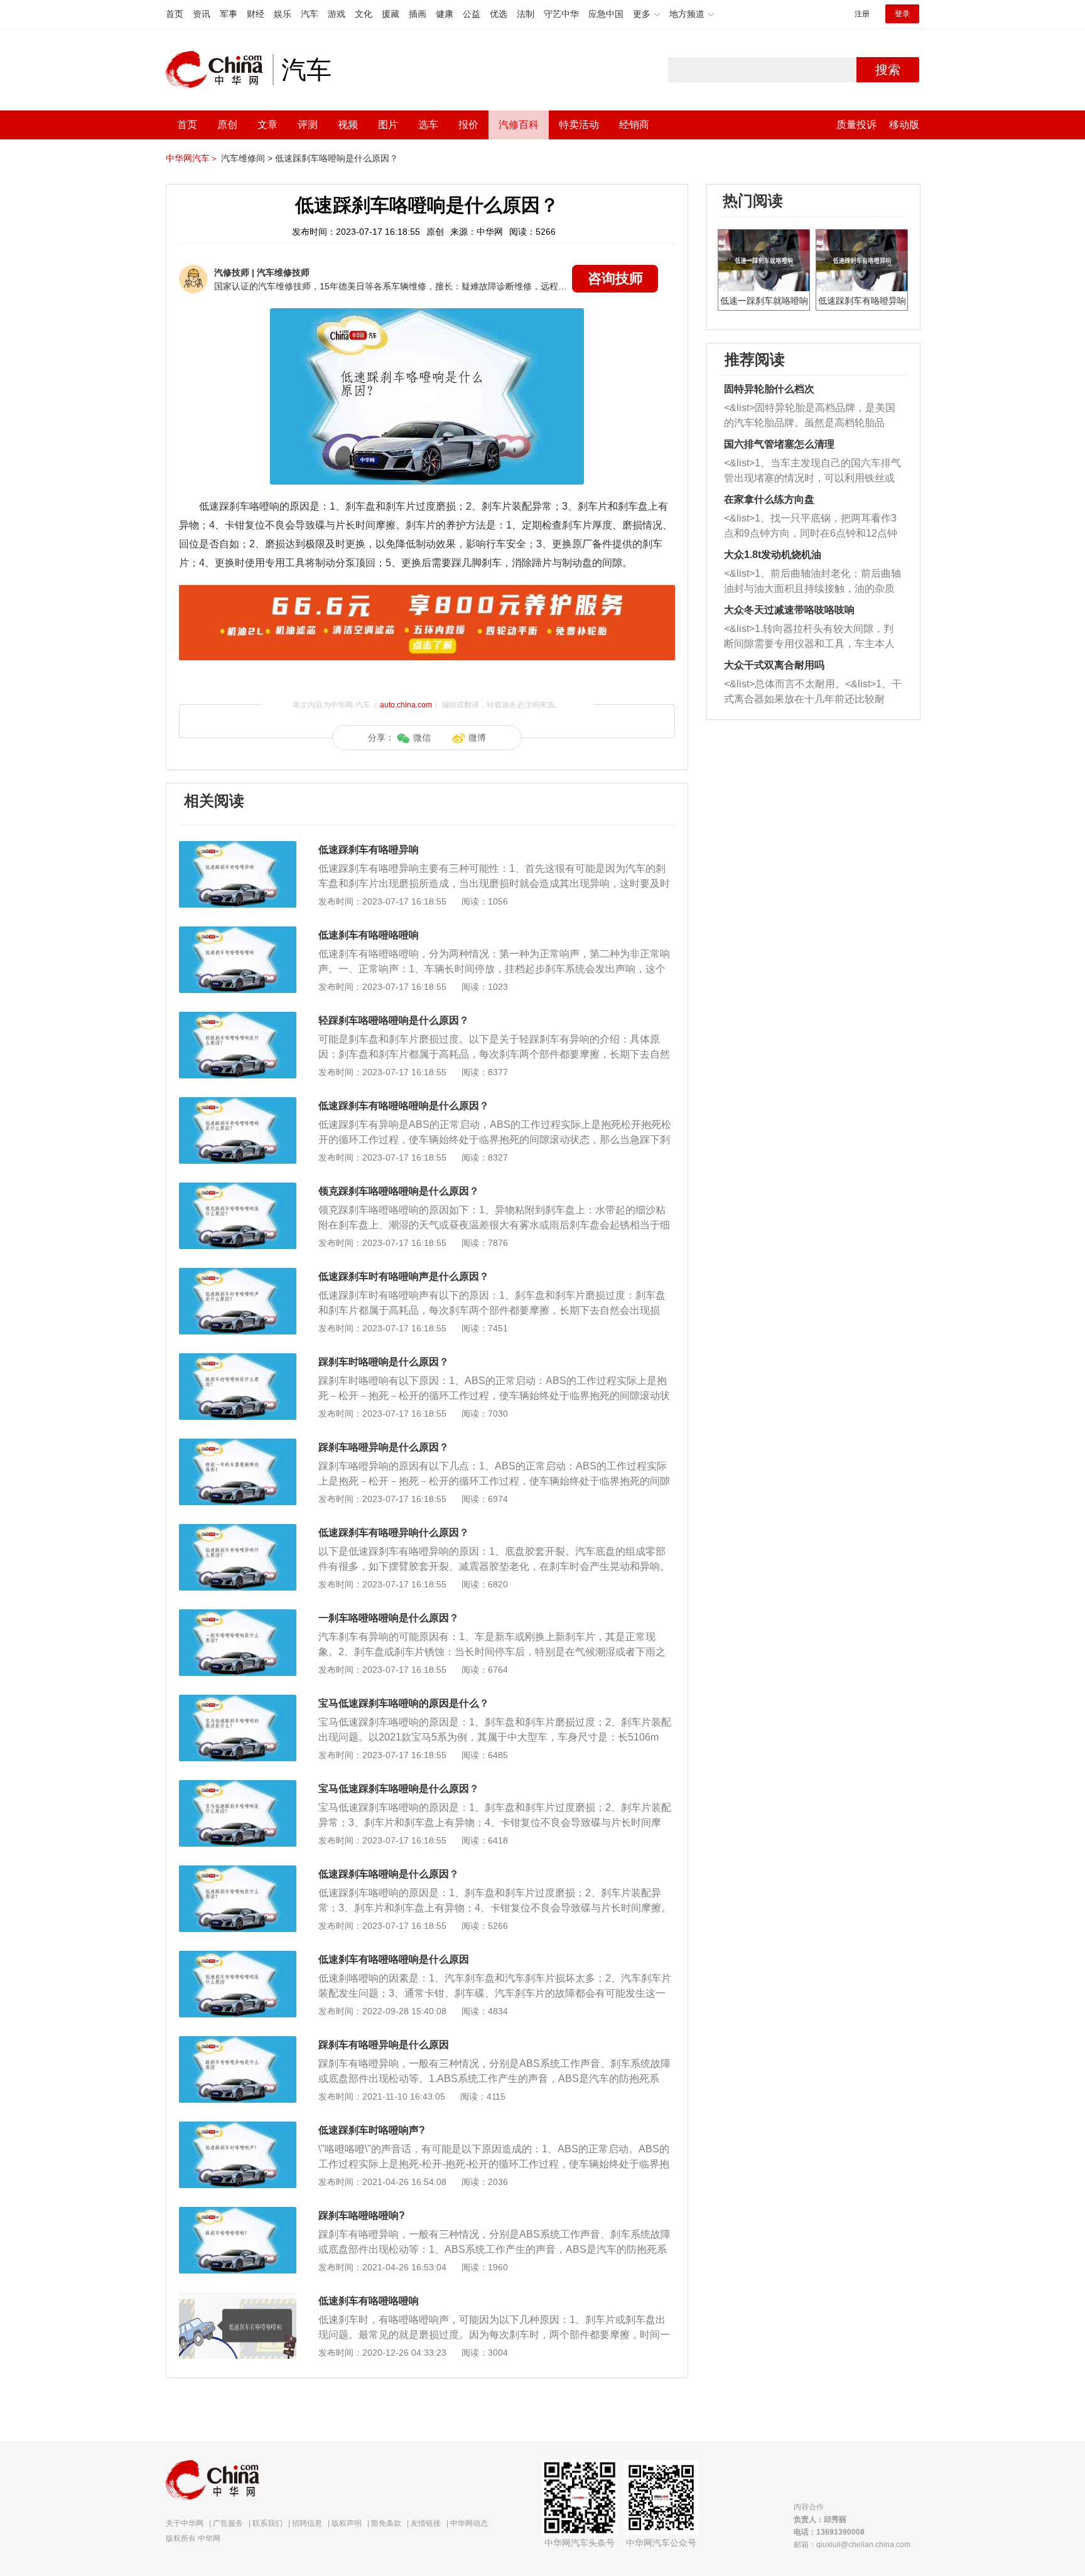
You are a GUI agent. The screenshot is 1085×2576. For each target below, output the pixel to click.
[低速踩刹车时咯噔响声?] (238, 2128)
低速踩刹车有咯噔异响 (369, 850)
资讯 (202, 14)
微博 (477, 738)
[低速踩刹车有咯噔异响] (238, 847)
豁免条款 (386, 2523)
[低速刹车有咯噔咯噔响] (238, 933)
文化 (364, 14)
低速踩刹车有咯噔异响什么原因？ (394, 1532)
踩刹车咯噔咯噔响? (362, 2215)
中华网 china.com (219, 70)
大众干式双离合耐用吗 (774, 665)
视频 (348, 125)
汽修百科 (519, 125)
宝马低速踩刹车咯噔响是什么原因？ (399, 1789)
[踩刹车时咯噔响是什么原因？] (238, 1360)
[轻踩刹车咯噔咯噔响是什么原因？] (238, 1018)
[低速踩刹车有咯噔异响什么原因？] (238, 1530)
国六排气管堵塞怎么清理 (779, 444)
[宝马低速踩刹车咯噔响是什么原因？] (238, 1786)
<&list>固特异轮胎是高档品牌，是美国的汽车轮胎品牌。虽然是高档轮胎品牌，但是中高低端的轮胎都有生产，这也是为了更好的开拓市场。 (810, 416)
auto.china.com (406, 705)
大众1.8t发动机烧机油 (773, 555)
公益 (472, 14)
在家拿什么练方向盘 (769, 499)
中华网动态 (469, 2523)
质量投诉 (856, 125)
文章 (267, 125)
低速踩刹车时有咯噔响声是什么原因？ (404, 1276)
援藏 (391, 14)
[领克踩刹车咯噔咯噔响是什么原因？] (238, 1189)
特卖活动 (579, 125)
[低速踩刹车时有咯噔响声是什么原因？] (238, 1274)
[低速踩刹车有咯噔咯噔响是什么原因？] (238, 1103)
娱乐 (283, 14)
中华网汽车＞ (192, 158)
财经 (256, 14)
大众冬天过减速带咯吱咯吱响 (789, 610)
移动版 (904, 125)
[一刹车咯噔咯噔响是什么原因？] (238, 1616)
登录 (902, 14)
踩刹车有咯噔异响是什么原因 (384, 2045)
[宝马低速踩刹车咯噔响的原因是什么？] (238, 1701)
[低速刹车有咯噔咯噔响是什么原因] (238, 1957)
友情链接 (426, 2523)
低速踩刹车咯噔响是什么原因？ (337, 158)
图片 (388, 125)
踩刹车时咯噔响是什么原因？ (384, 1362)
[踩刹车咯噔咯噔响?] (238, 2213)
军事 (229, 14)
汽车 (310, 14)
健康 (445, 14)
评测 (308, 125)
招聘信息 (307, 2523)
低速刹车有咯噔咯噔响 (369, 935)
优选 (499, 14)
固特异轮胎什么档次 (769, 389)
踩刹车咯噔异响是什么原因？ (384, 1447)
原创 (227, 125)
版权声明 (347, 2523)
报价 (468, 125)
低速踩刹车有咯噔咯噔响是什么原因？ (404, 1106)
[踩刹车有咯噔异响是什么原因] (238, 2042)
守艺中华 (561, 14)
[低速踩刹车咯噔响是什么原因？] (238, 1872)
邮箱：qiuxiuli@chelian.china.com (852, 2545)
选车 (428, 125)
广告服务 (228, 2523)
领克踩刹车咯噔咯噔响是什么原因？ (399, 1191)
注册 (862, 14)
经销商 (634, 125)
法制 (526, 14)
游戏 (337, 14)
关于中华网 (185, 2523)
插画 (418, 14)
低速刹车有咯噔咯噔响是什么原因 (394, 1959)
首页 (175, 14)
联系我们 (267, 2523)
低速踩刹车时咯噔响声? (372, 2130)
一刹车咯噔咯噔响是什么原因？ (389, 1618)
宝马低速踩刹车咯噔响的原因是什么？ (404, 1703)
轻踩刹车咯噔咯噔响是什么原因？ (394, 1020)
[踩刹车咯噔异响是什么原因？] (238, 1445)
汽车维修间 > (247, 158)
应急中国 (606, 14)
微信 (422, 738)
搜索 (888, 70)
